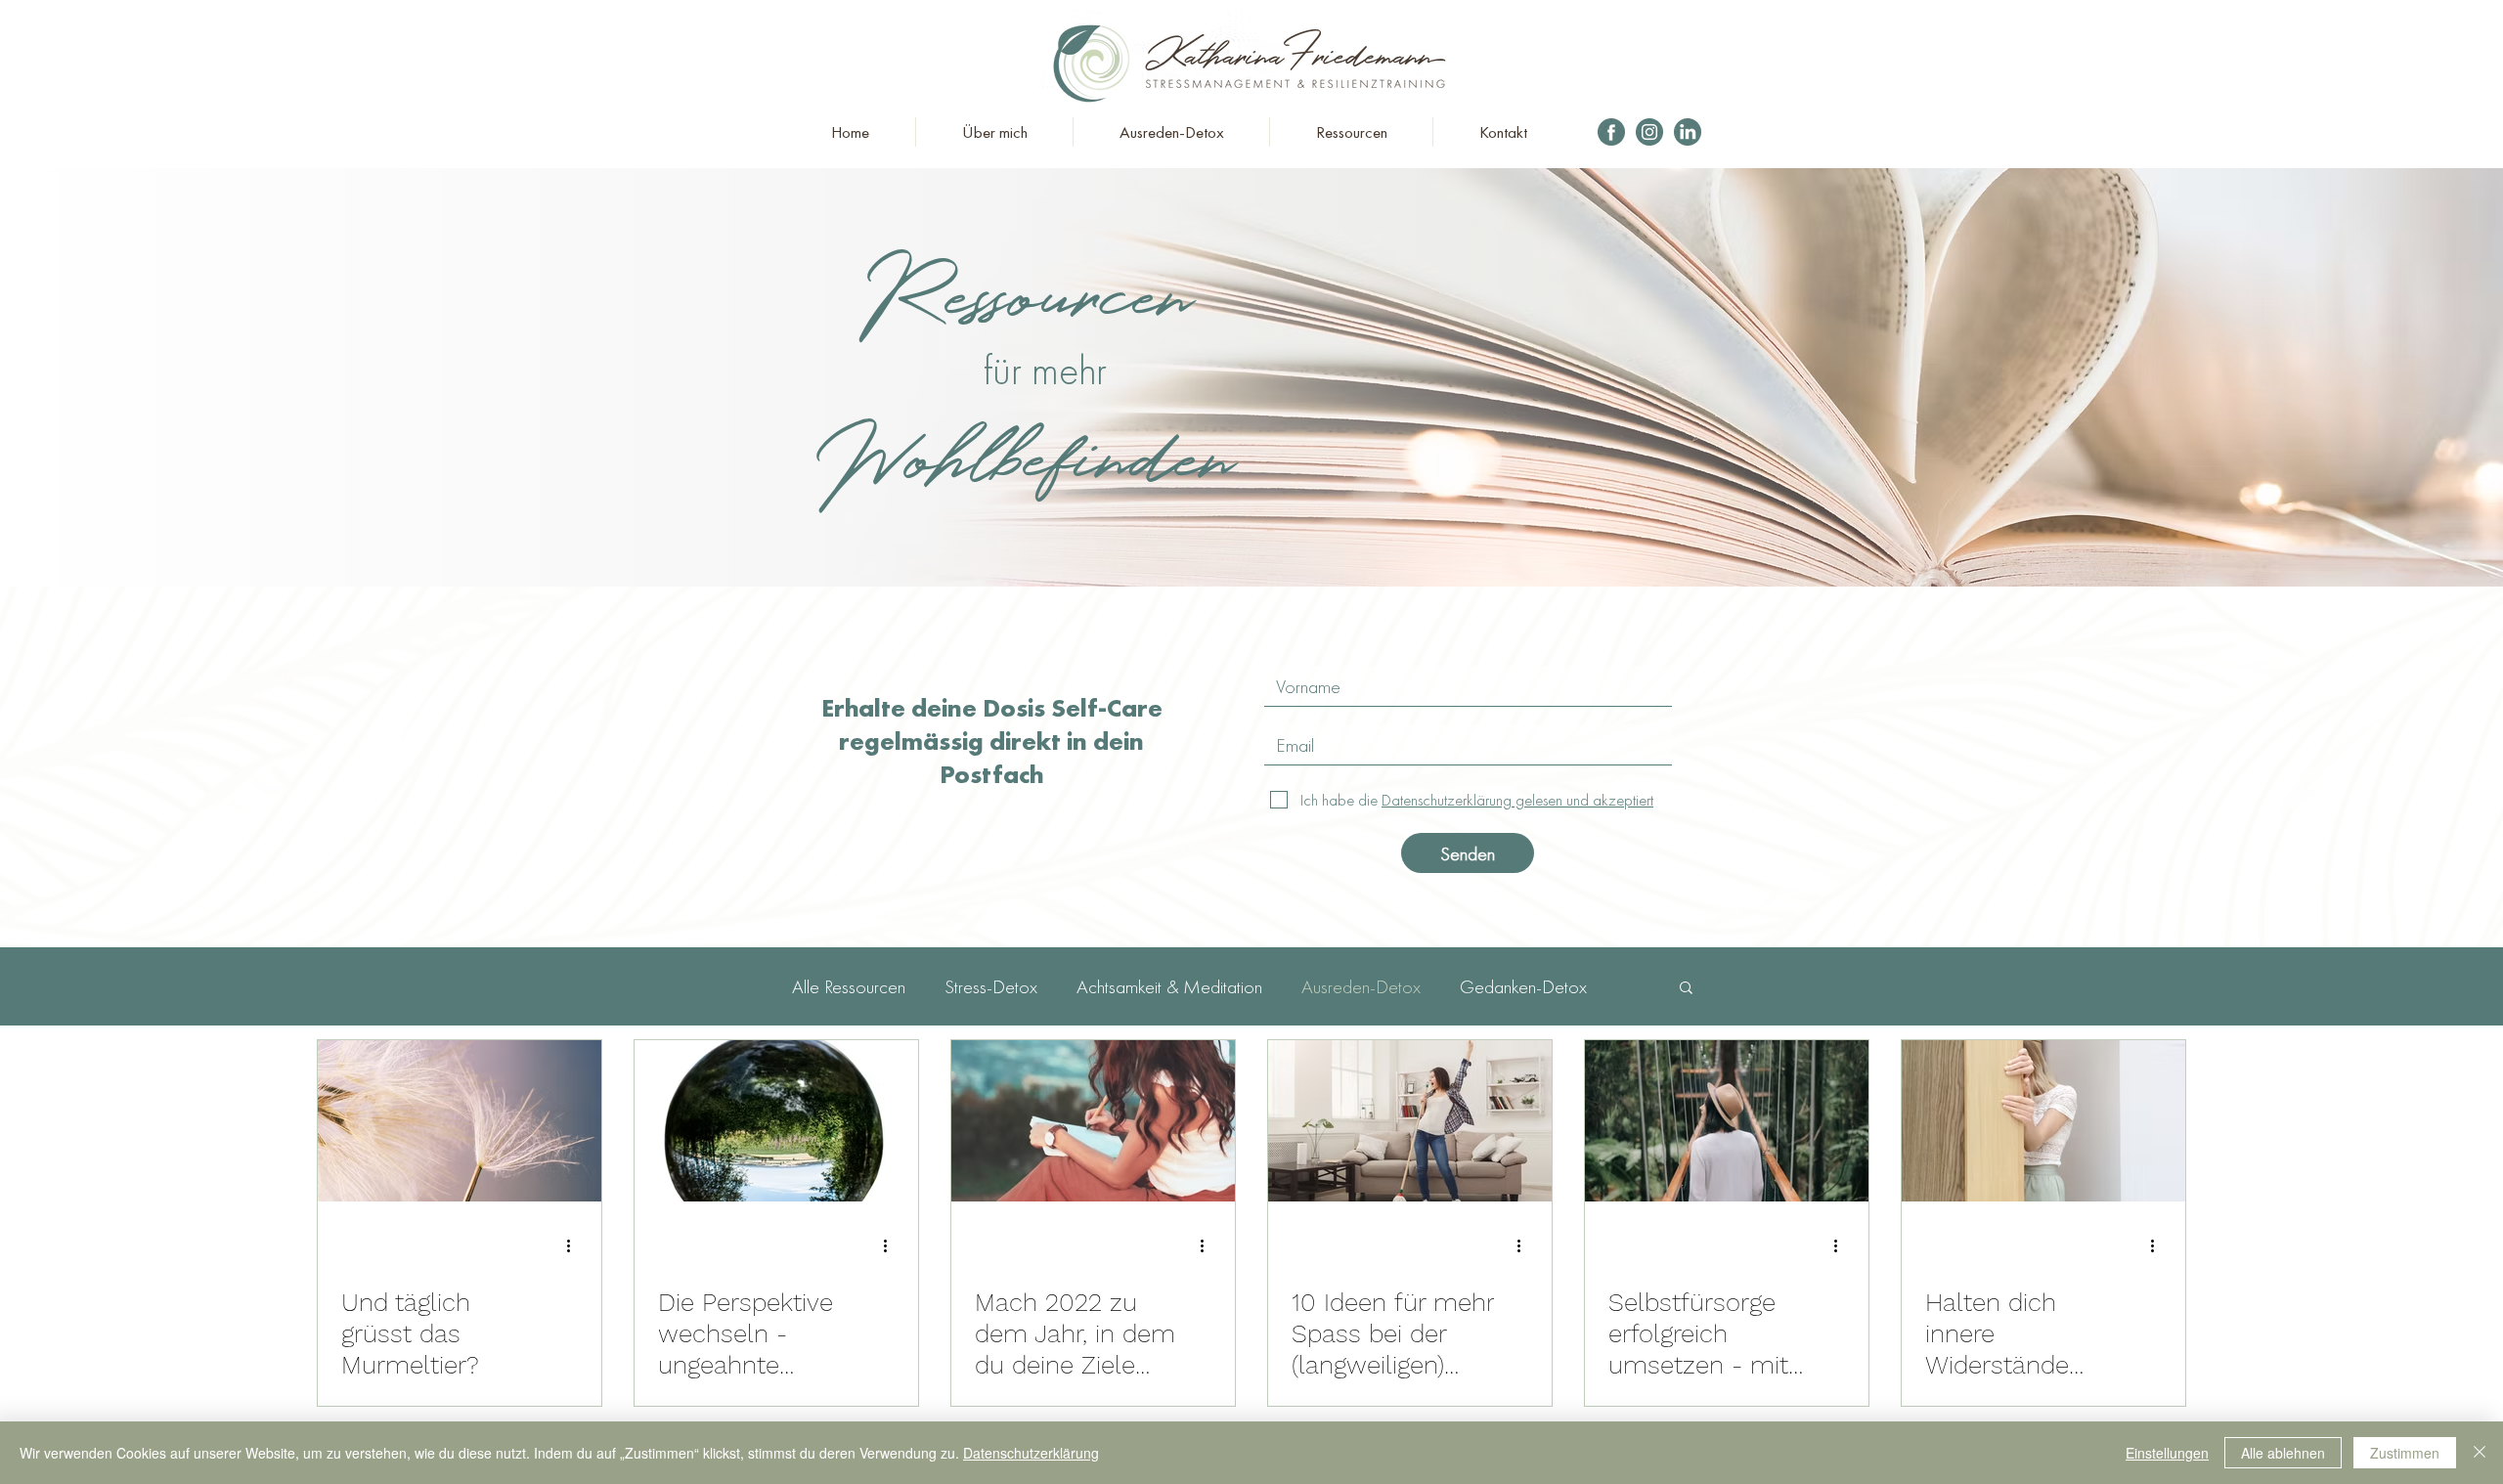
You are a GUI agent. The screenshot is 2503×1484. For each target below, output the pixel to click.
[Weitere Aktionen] (575, 1245)
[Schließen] (2480, 1453)
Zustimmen (2405, 1453)
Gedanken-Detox (1523, 986)
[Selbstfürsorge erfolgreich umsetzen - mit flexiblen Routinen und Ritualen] (1727, 1121)
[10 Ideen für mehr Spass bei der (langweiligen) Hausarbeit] (1410, 1121)
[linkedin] (1688, 132)
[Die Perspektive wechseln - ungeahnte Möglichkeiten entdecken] (776, 1121)
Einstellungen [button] (2167, 1453)
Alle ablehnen (2283, 1453)
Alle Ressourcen (849, 986)
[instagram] (1649, 132)
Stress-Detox (991, 986)
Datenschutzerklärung (1031, 1453)
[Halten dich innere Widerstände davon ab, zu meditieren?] (2043, 1121)
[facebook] (1611, 132)
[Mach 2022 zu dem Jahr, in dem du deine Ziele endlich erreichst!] (1093, 1121)
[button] (1686, 989)
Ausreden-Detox (1361, 986)
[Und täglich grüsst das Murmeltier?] (460, 1121)
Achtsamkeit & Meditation (1169, 986)
